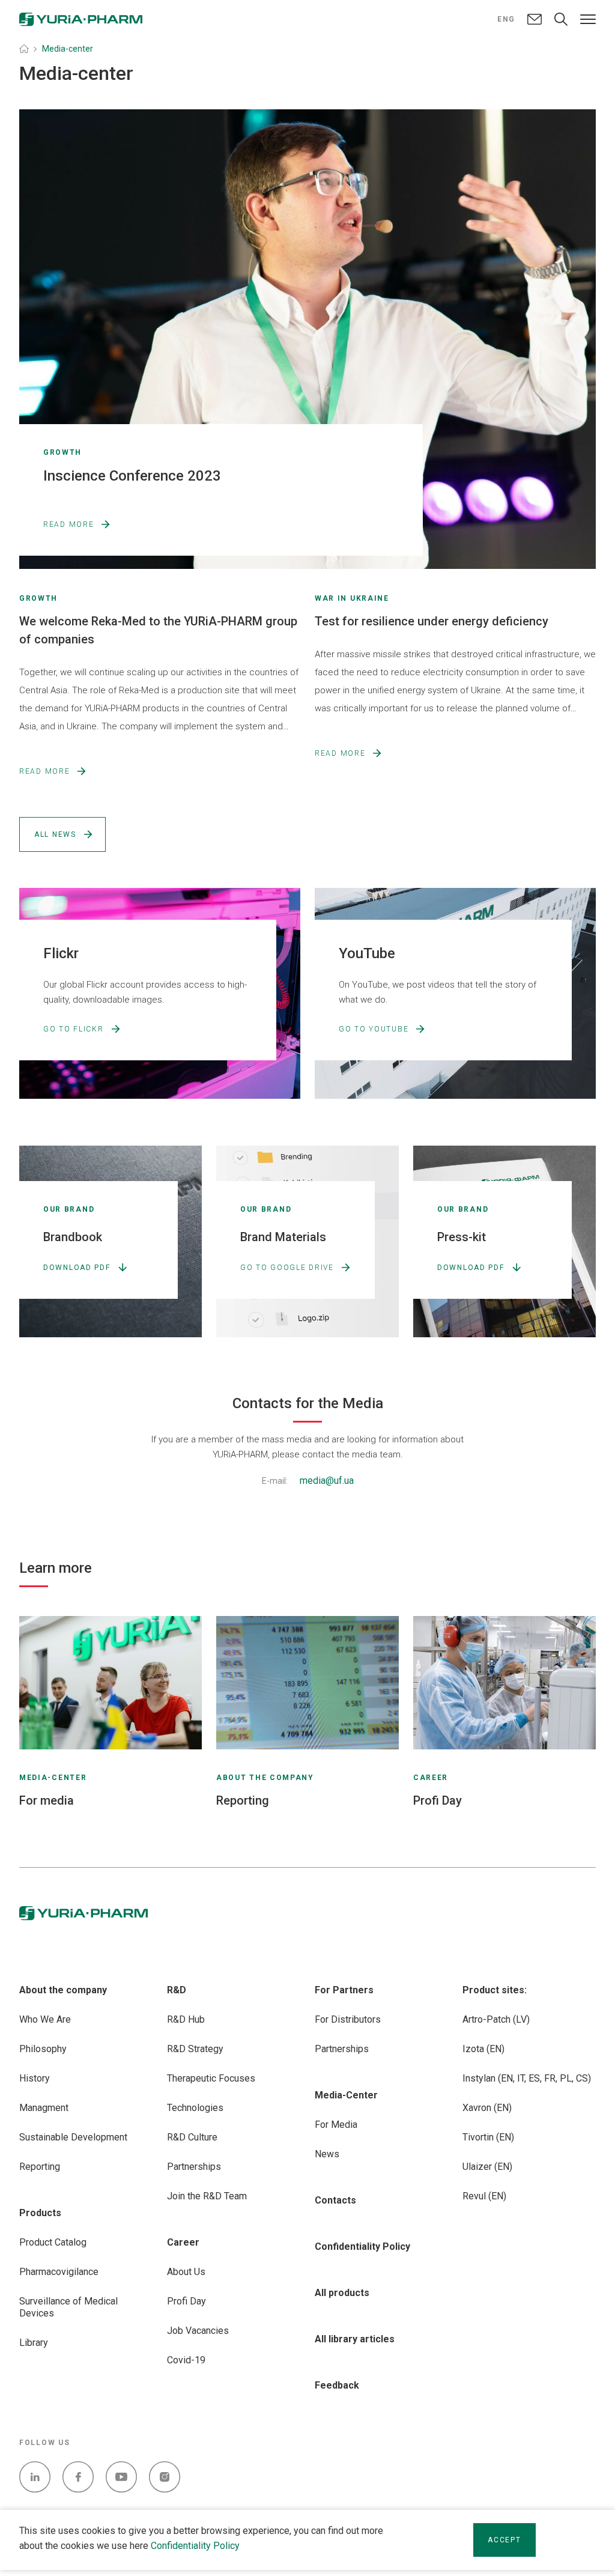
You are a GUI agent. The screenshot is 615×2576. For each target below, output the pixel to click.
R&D (177, 1990)
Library (34, 2343)
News (327, 2154)
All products (342, 2293)
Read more (68, 524)
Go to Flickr (74, 1029)
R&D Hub (186, 2019)
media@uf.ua (327, 1481)
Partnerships (194, 2167)
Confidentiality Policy (195, 2546)
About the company (63, 1990)
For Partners (344, 1990)
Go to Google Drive (287, 1268)
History (35, 2078)
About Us (186, 2272)
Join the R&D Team (207, 2196)
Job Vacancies (198, 2331)
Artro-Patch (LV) (496, 2019)
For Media (336, 2125)
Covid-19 (186, 2360)
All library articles (355, 2339)
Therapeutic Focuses (211, 2078)
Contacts (335, 2200)
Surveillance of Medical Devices (68, 2307)
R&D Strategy (195, 2049)
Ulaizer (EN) (487, 2167)
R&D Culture (192, 2137)
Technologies (195, 2108)
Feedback (337, 2385)
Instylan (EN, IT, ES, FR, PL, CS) (527, 2078)
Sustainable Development (73, 2137)
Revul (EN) (484, 2196)
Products (40, 2213)
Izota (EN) (483, 2049)
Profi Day (186, 2301)
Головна (24, 49)
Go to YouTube (374, 1029)
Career (183, 2242)
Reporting (40, 2167)
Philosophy (43, 2049)
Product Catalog (53, 2242)
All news (55, 834)
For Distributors (348, 2019)
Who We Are (45, 2019)
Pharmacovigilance (59, 2272)
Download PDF (77, 1268)
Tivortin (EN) (488, 2137)
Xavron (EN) (487, 2108)
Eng (506, 19)
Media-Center (346, 2095)
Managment (44, 2108)
